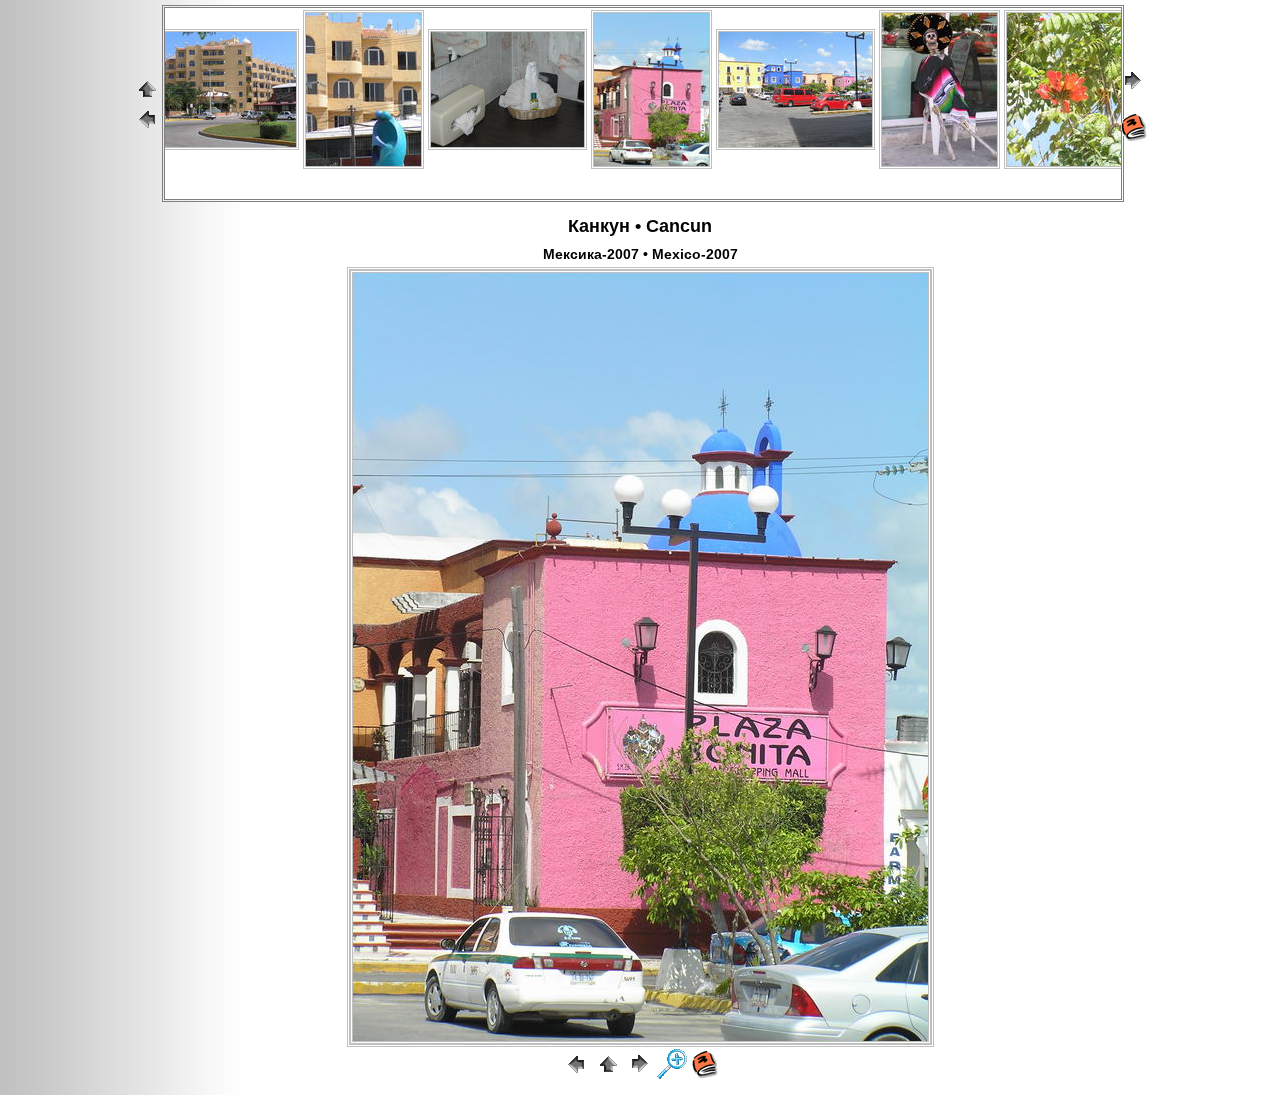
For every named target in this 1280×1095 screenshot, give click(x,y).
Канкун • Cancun (640, 226)
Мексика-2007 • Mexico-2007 (640, 254)
